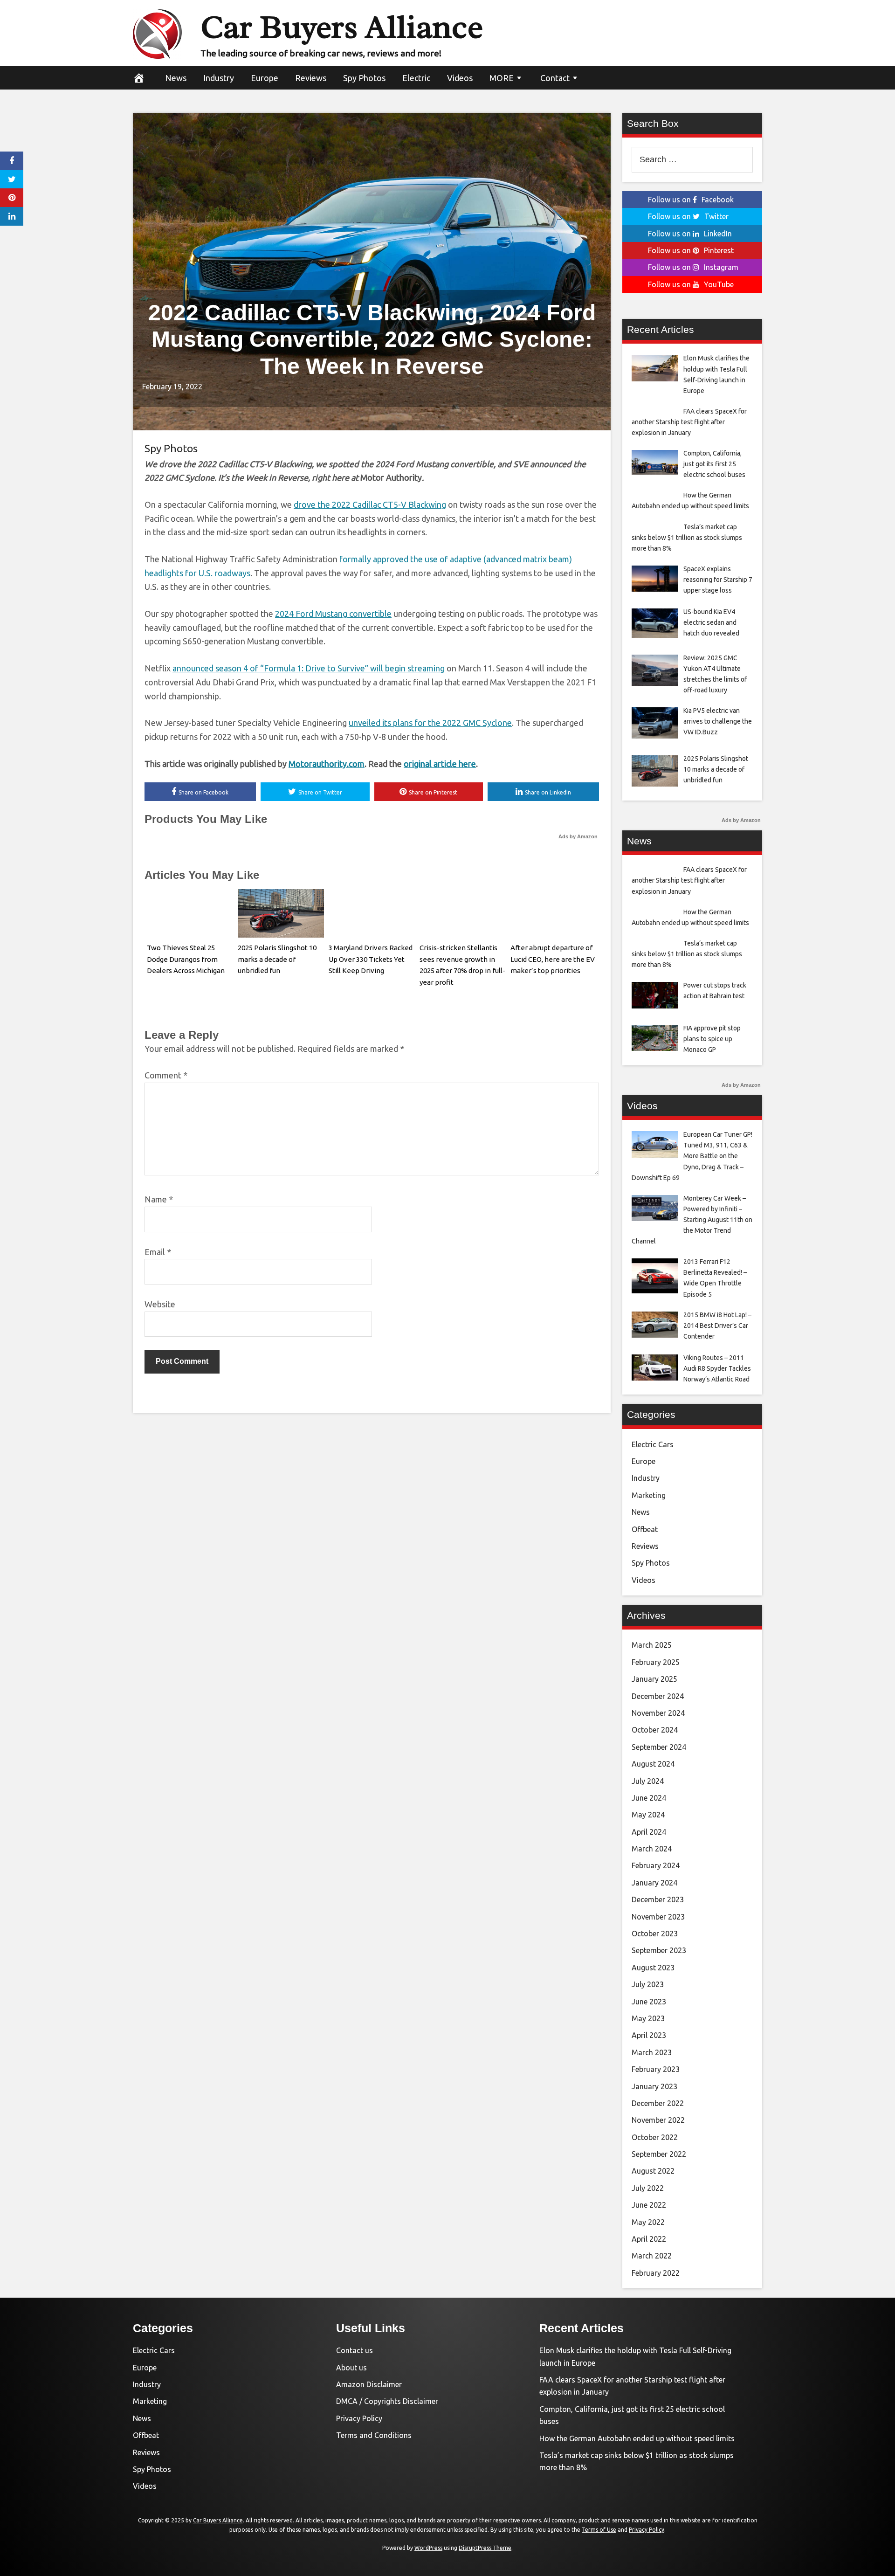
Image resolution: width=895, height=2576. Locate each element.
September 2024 (659, 1747)
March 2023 (652, 2052)
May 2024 (648, 1815)
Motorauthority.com (327, 764)
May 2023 (648, 2018)
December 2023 (658, 1899)
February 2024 (656, 1865)
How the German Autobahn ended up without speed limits (637, 2438)
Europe (265, 78)
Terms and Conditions (374, 2435)
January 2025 (654, 1679)
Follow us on (691, 200)
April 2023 (649, 2035)
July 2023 (648, 1984)
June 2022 (649, 2205)
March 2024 (652, 1849)
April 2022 (649, 2239)
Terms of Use (599, 2530)
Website (160, 1304)
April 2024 (649, 1832)
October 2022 (655, 2137)
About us (351, 2368)
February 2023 (656, 2069)
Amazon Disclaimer (369, 2384)
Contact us (355, 2350)
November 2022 (658, 2120)
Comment (166, 1075)
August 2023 (653, 1968)
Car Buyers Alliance (342, 27)
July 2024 (648, 1781)
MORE (502, 78)
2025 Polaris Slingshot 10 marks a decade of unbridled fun (277, 959)
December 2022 (658, 2103)
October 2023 (655, 1934)
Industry (219, 78)
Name (159, 1199)
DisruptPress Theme (485, 2548)
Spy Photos (364, 78)
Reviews (311, 78)
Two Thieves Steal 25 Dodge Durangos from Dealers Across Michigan (186, 959)
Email (158, 1252)
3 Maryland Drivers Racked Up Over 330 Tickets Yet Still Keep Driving (371, 959)
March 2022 (652, 2256)
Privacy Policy (359, 2418)
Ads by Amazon (578, 836)
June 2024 (649, 1798)
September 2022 (659, 2154)
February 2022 (656, 2273)
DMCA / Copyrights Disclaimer (387, 2401)
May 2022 (648, 2222)
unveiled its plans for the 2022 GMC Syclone (430, 723)
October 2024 (655, 1730)
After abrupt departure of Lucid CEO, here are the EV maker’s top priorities (553, 959)
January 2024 (654, 1883)
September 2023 (659, 1950)
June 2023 (649, 2002)
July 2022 (648, 2188)
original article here (440, 764)
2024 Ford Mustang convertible (333, 614)
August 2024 (653, 1764)
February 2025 (656, 1662)
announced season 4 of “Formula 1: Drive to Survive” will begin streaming (309, 668)
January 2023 (654, 2086)
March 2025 (652, 1645)
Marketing (649, 1495)
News (176, 78)
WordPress (428, 2548)
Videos (460, 78)
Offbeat (645, 1529)
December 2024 (658, 1696)
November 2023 (658, 1917)
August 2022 (653, 2171)
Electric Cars (653, 1444)
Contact (555, 78)
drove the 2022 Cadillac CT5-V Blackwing (370, 504)
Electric (416, 78)
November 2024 (658, 1713)
